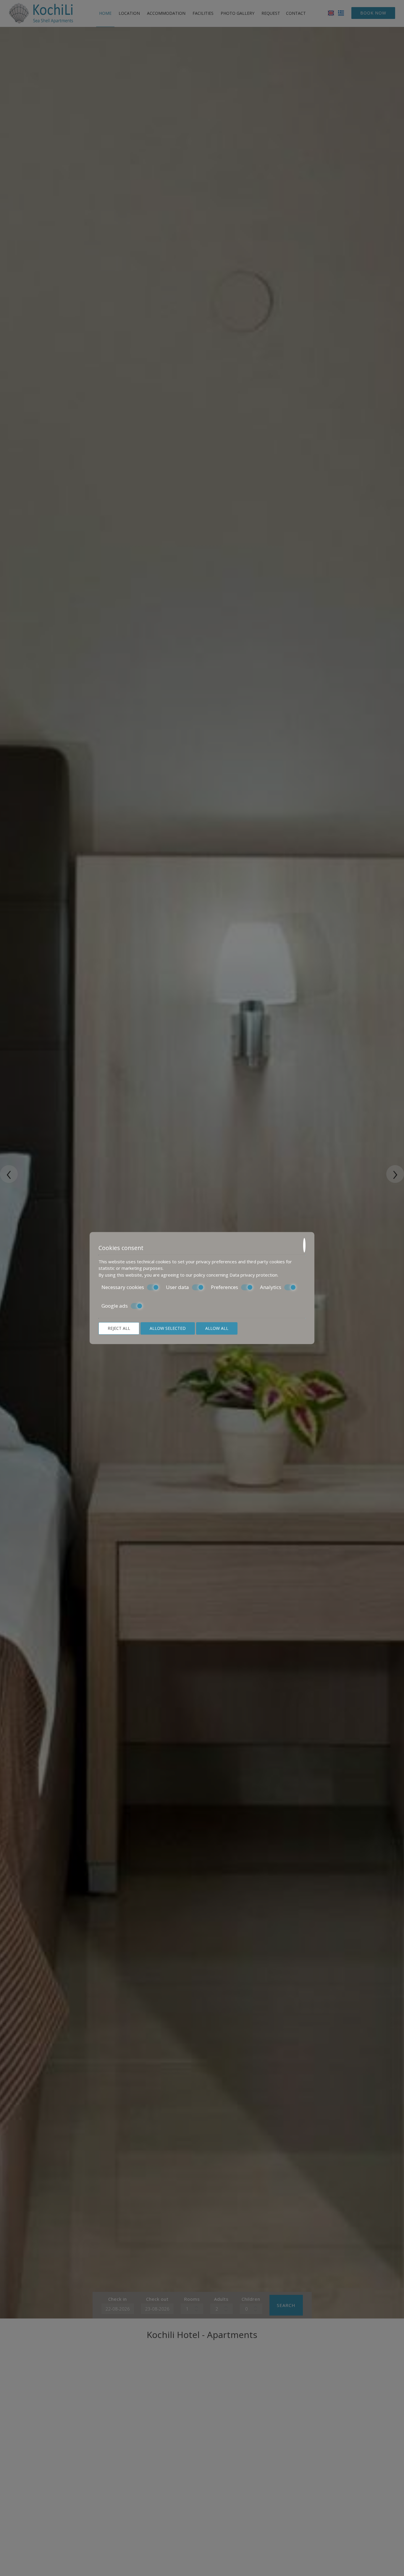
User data (177, 1287)
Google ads (115, 1306)
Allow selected (168, 1328)
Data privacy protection (253, 1275)
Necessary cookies (123, 1287)
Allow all (217, 1328)
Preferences (224, 1287)
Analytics (271, 1287)
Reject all (119, 1328)
